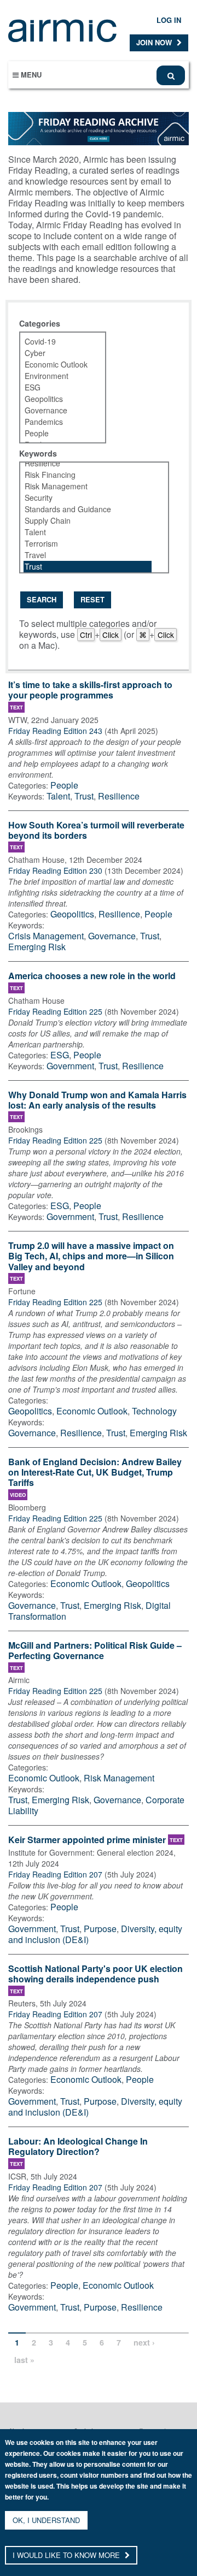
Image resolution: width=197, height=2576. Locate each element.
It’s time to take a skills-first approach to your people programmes (90, 690)
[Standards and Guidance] (88, 509)
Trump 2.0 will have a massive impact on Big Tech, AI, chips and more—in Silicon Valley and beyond (91, 1256)
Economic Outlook (92, 1411)
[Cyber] (56, 353)
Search (42, 599)
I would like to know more (67, 2555)
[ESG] (56, 387)
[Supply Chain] (88, 521)
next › (144, 2342)
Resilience (119, 796)
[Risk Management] (88, 486)
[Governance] (56, 410)
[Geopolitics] (56, 399)
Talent (58, 796)
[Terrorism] (88, 544)
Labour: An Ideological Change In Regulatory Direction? (78, 2147)
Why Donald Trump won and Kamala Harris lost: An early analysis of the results (97, 1100)
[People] (56, 433)
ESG (60, 1055)
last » (24, 2360)
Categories (40, 323)
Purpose (100, 1929)
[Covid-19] (56, 342)
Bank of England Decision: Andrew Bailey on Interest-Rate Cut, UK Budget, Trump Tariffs (95, 1473)
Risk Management (119, 1778)
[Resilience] (88, 463)
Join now (155, 42)
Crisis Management (46, 936)
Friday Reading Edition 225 (55, 1011)
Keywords (38, 453)
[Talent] (88, 532)
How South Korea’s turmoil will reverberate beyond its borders (96, 831)
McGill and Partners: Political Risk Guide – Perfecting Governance (95, 1651)
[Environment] (56, 376)
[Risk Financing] (88, 475)
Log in (169, 20)
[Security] (88, 498)
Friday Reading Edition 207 (55, 1874)
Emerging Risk (37, 947)
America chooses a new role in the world (92, 976)
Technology (154, 1411)
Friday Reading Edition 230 (55, 870)
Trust (84, 796)
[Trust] (88, 567)
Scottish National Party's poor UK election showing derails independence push (95, 1974)
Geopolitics (72, 914)
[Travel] (88, 555)
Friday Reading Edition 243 (55, 731)
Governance (112, 936)
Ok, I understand (46, 2520)
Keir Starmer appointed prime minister (87, 1840)
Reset (92, 599)
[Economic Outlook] (56, 365)
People (64, 785)
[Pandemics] (56, 422)
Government (70, 1066)
